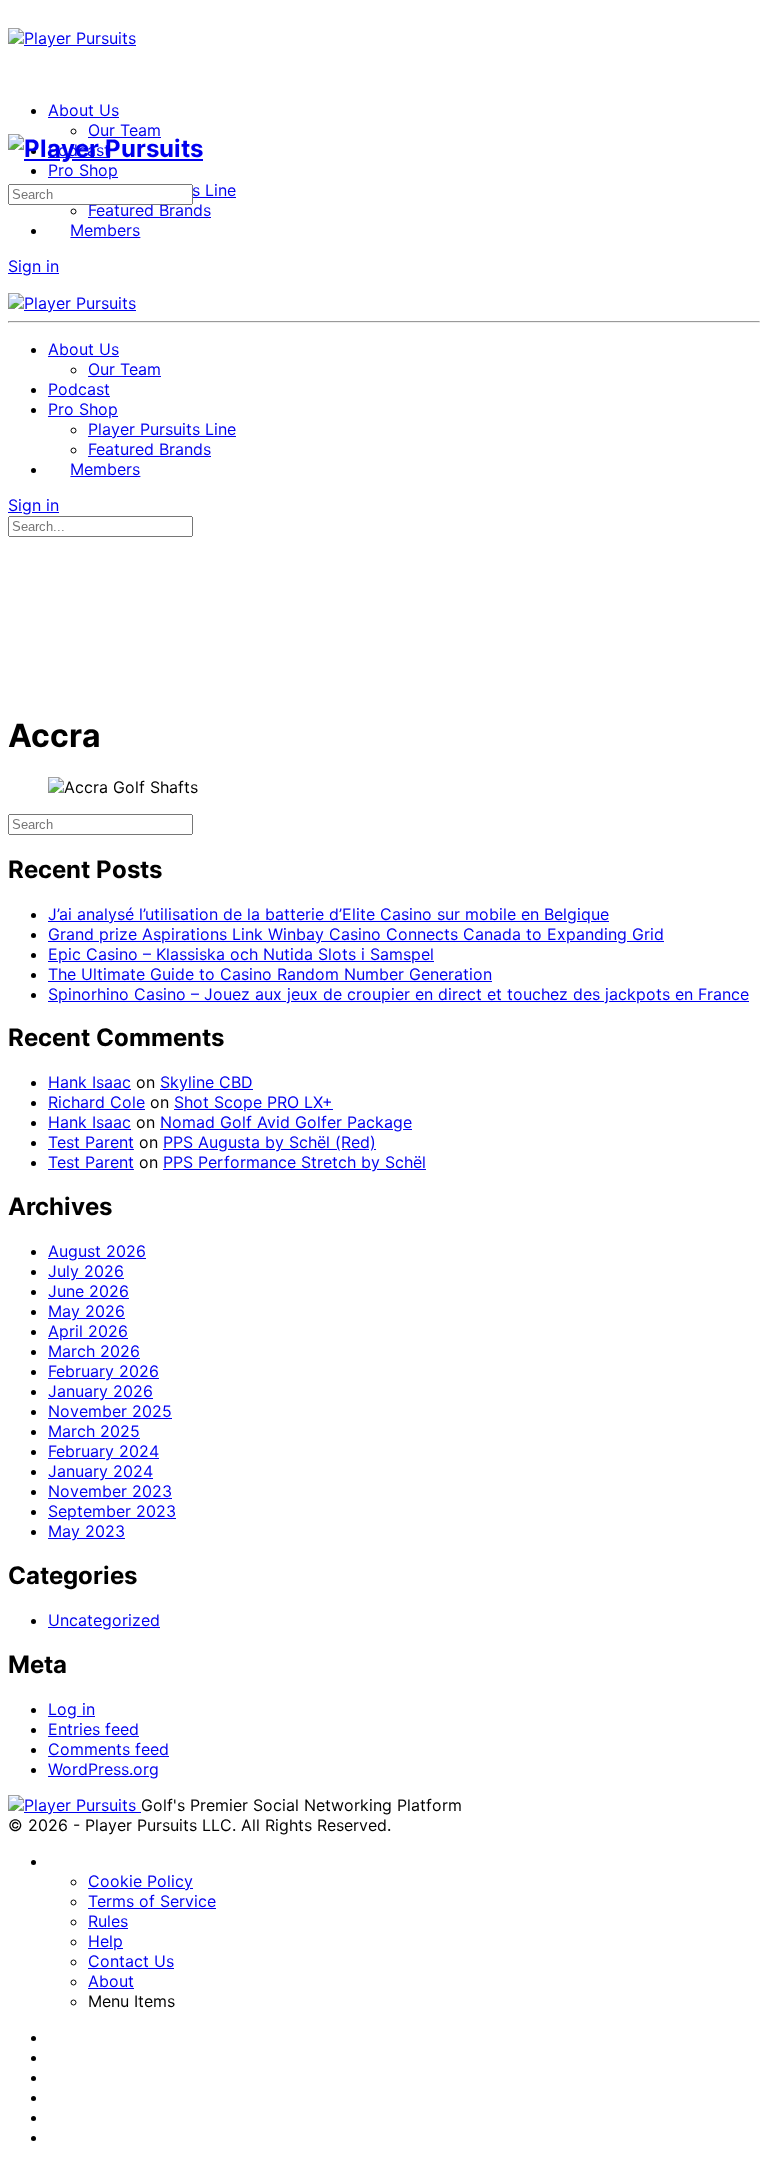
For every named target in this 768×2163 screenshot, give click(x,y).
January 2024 (100, 1471)
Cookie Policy (140, 1881)
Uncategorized (104, 1620)
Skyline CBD (206, 1082)
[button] (186, 2001)
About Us (83, 349)
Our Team (124, 369)
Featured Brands (149, 449)
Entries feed (93, 1729)
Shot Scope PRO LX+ (253, 1102)
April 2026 (88, 1331)
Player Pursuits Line (162, 429)
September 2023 (112, 1511)
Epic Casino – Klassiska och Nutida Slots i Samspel (241, 954)
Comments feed (108, 1749)
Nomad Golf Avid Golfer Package (286, 1122)
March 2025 (94, 1431)
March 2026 (94, 1351)
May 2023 (86, 1531)
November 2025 (110, 1411)
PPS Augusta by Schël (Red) (269, 1142)
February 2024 (103, 1451)
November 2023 (110, 1491)
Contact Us (131, 1961)
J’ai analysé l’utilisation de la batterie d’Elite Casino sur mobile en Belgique (328, 914)
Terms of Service (152, 1901)
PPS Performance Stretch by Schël (294, 1162)
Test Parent (91, 1142)
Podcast (79, 389)
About (111, 1981)
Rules (108, 1921)
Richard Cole (96, 1102)
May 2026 (86, 1311)
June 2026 (88, 1291)
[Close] (19, 283)
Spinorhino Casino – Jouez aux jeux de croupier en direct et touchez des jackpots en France (398, 994)
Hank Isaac (89, 1082)
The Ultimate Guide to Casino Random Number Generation (270, 974)
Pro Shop (83, 409)
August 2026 (97, 1251)
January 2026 (100, 1391)
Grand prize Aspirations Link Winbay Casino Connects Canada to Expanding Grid (356, 934)
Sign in (33, 266)
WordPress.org (103, 1769)
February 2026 (103, 1371)
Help (105, 1941)
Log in (71, 1709)
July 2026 (86, 1271)
